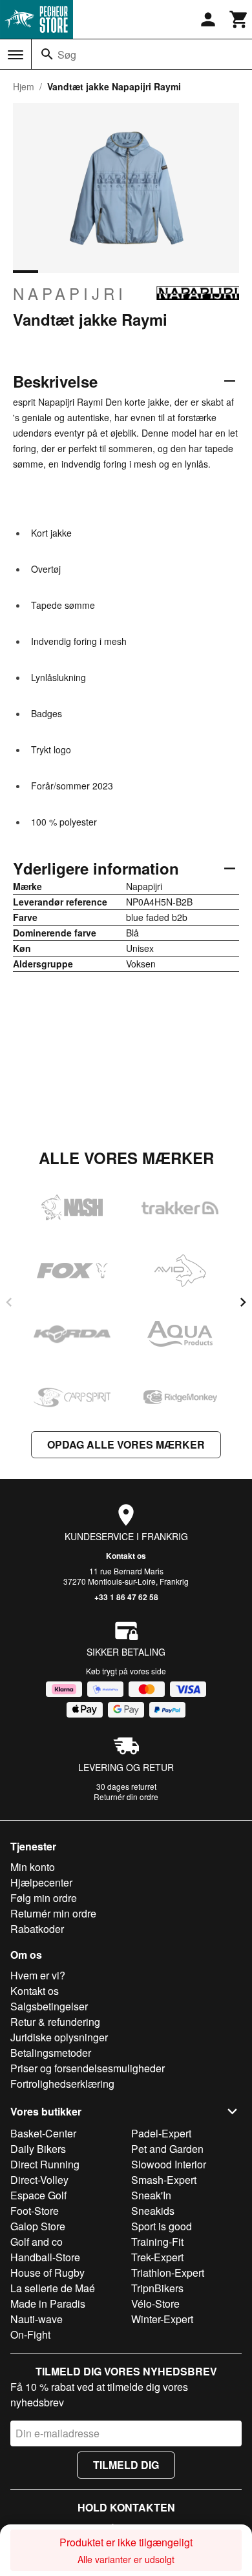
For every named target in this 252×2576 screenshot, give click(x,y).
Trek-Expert (157, 2257)
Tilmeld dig (126, 2465)
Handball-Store (45, 2257)
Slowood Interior (169, 2164)
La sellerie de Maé (53, 2288)
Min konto (33, 1867)
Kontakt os (126, 1556)
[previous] (9, 1302)
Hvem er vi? (38, 1975)
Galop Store (38, 2226)
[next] (243, 1302)
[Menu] (16, 55)
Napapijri (70, 293)
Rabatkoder (37, 1929)
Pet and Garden (167, 2149)
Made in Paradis (48, 2304)
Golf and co (37, 2242)
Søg (67, 54)
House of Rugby (47, 2273)
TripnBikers (157, 2288)
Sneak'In (151, 2195)
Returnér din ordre (126, 1797)
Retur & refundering (55, 2022)
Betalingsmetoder (51, 2053)
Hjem (24, 86)
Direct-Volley (39, 2180)
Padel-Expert (161, 2133)
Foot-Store (35, 2211)
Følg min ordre (44, 1898)
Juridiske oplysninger (59, 2037)
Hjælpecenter (41, 1882)
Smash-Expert (164, 2180)
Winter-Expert (162, 2319)
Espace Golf (38, 2195)
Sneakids (153, 2211)
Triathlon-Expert (168, 2273)
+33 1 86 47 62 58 (126, 1597)
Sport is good (162, 2226)
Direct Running (45, 2164)
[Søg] (47, 54)
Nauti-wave (37, 2319)
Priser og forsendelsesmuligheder (88, 2068)
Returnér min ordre (53, 1913)
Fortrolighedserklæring (62, 2084)
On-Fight (30, 2334)
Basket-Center (43, 2133)
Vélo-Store (155, 2304)
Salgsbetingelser (49, 2006)
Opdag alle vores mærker (126, 1444)
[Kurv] (239, 19)
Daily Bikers (38, 2149)
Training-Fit (157, 2242)
